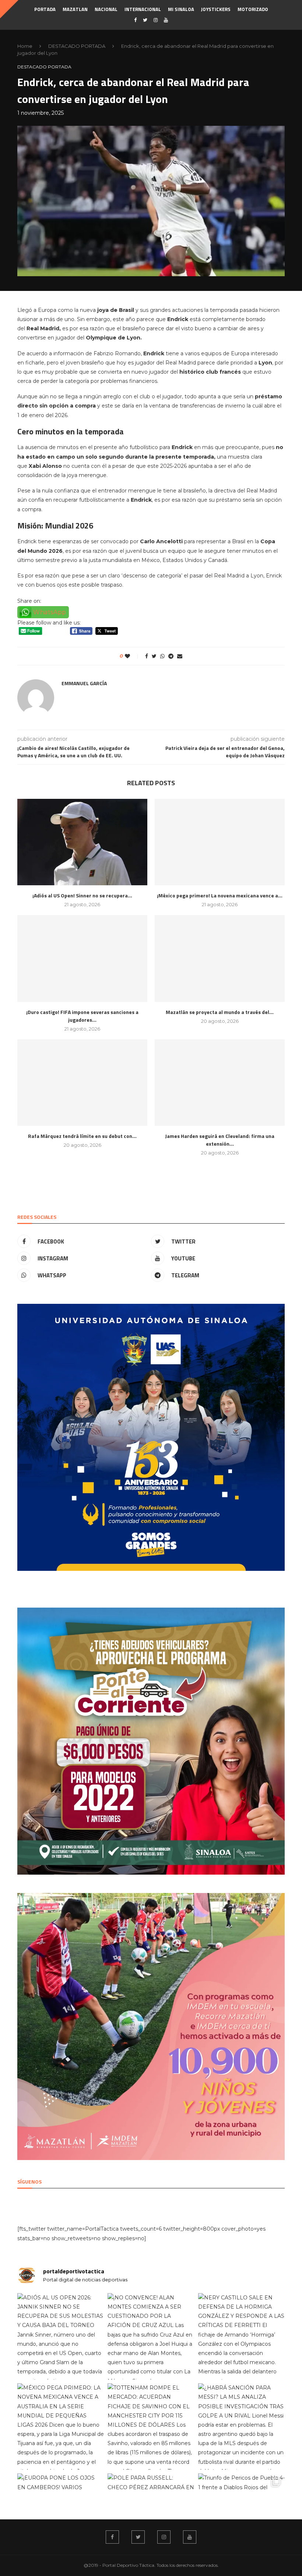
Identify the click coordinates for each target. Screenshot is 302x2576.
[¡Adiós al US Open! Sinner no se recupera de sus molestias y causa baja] (82, 842)
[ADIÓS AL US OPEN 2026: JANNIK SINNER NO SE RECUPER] (61, 2336)
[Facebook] (135, 20)
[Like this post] (132, 656)
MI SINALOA (181, 9)
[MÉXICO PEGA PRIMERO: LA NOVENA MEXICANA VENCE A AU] (61, 2426)
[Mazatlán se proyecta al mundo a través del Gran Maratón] (220, 958)
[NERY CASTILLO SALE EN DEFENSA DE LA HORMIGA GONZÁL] (241, 2336)
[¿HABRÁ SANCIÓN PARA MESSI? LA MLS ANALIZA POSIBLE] (241, 2426)
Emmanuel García (84, 683)
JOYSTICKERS (216, 9)
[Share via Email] (180, 656)
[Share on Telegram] (171, 656)
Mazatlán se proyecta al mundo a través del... (220, 1012)
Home (25, 46)
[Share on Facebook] (147, 656)
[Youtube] (166, 20)
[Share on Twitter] (154, 656)
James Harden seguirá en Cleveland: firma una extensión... (220, 1140)
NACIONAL (106, 9)
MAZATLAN (75, 9)
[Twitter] (145, 20)
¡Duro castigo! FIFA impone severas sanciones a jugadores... (82, 1016)
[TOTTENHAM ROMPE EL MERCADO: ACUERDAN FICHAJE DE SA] (151, 2426)
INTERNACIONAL (143, 9)
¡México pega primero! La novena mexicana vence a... (220, 895)
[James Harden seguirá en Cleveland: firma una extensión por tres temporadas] (220, 1083)
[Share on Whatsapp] (162, 656)
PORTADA (45, 9)
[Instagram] (156, 20)
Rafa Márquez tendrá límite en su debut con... (82, 1136)
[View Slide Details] (151, 1437)
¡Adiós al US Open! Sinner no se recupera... (82, 895)
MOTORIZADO (253, 9)
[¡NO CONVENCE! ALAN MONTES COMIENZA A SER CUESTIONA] (151, 2336)
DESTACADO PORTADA (77, 46)
